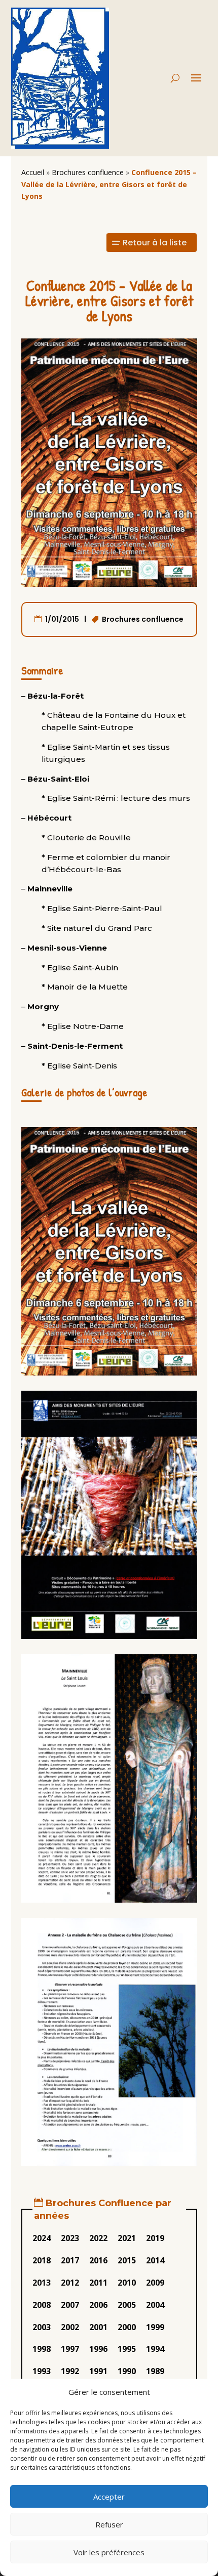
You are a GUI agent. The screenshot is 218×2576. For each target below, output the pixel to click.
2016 (98, 2260)
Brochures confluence (88, 172)
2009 (155, 2283)
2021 (127, 2238)
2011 (98, 2283)
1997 (70, 2349)
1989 (155, 2371)
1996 (98, 2349)
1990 (127, 2371)
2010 (127, 2283)
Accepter (109, 2497)
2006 (98, 2305)
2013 (42, 2283)
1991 (98, 2371)
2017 (70, 2260)
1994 (155, 2349)
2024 (42, 2238)
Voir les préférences (109, 2552)
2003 (42, 2327)
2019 (155, 2238)
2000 (127, 2327)
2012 (70, 2283)
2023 (70, 2238)
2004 (155, 2305)
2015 (127, 2260)
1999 (155, 2327)
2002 (70, 2327)
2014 (155, 2260)
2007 (70, 2305)
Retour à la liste (155, 243)
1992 (70, 2371)
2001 (98, 2327)
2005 (127, 2305)
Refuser (109, 2524)
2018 (42, 2260)
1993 (42, 2371)
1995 (127, 2349)
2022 (98, 2238)
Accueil (33, 172)
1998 (42, 2349)
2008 (42, 2305)
